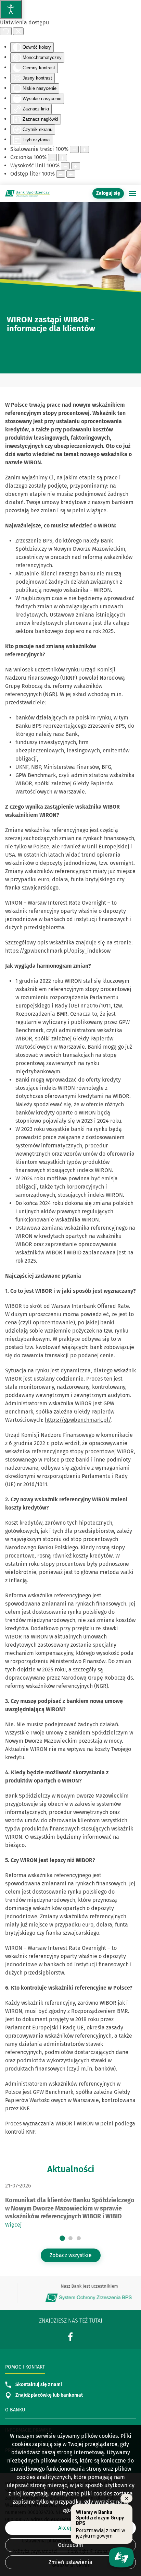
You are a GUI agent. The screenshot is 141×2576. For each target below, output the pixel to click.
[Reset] (6, 31)
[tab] (62, 2238)
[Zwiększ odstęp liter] (71, 174)
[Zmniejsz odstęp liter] (61, 174)
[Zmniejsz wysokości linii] (65, 166)
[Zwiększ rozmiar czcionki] (63, 158)
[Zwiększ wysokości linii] (76, 166)
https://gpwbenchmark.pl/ (78, 1420)
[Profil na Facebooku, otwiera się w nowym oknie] (70, 2336)
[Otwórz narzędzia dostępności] (11, 9)
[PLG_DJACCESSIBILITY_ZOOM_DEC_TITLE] (74, 149)
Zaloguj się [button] (108, 193)
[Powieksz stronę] (85, 149)
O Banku (15, 2410)
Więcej (13, 2225)
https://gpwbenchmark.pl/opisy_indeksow (58, 951)
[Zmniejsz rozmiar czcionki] (52, 158)
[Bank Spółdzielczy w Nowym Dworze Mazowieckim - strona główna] (27, 193)
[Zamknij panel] (18, 31)
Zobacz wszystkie (71, 2255)
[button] (132, 193)
